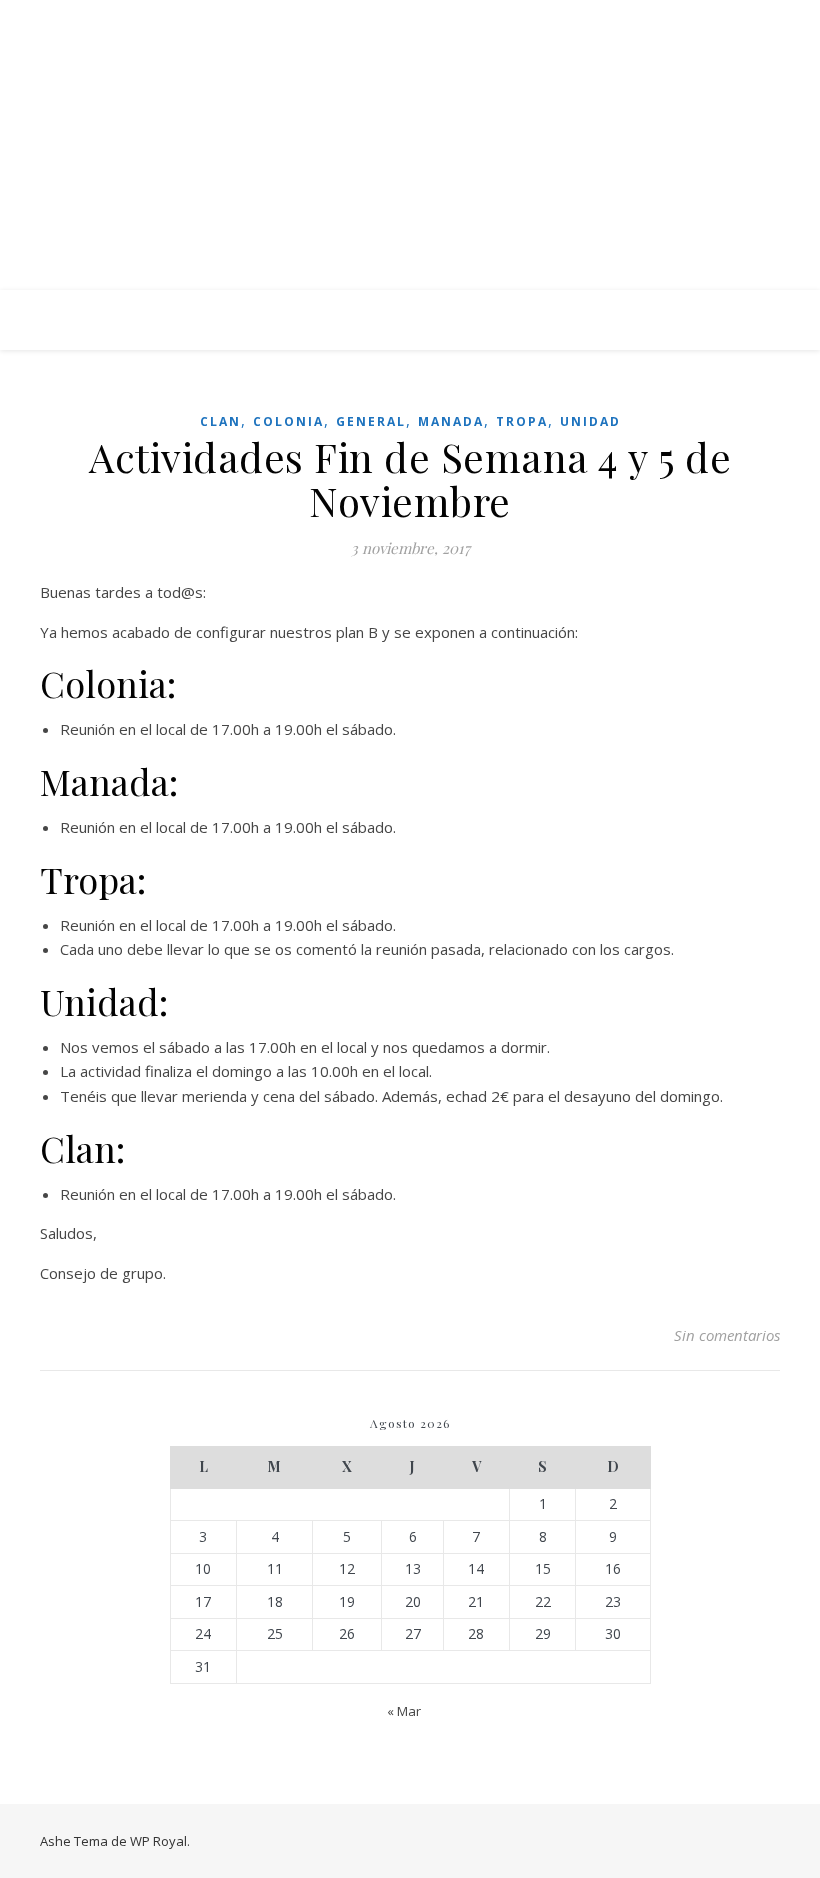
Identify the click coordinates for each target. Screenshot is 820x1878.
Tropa (522, 421)
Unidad (590, 421)
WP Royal (158, 1841)
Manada (451, 421)
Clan (220, 421)
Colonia (288, 421)
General (371, 421)
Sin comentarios (727, 1335)
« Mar (404, 1711)
